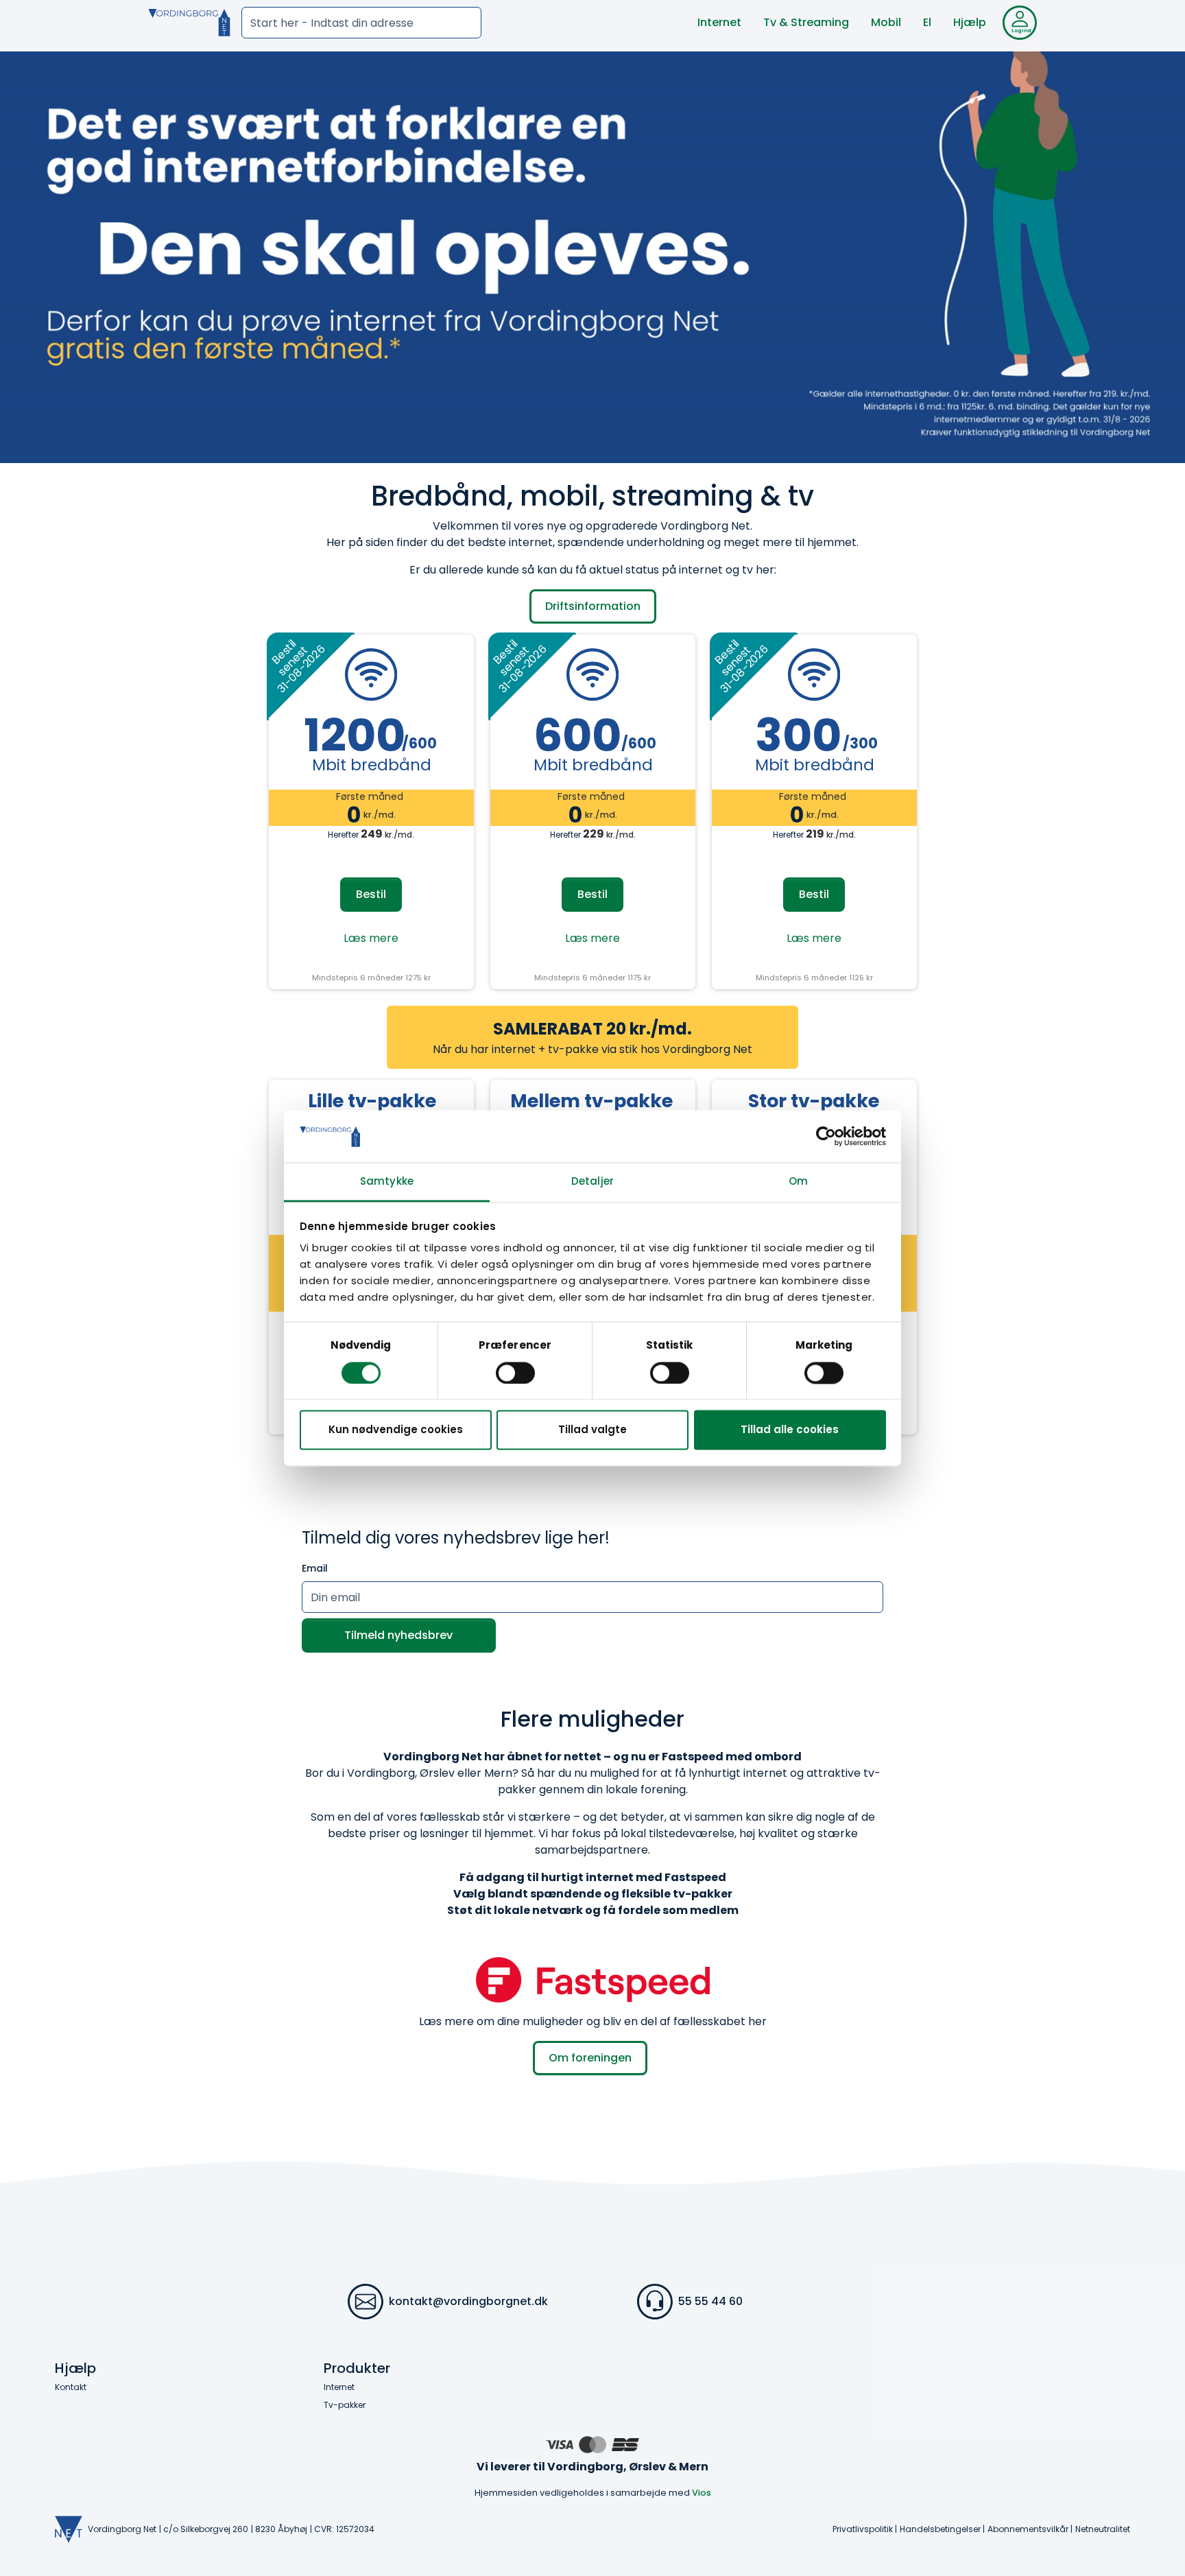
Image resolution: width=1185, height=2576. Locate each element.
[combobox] (361, 23)
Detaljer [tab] (592, 1182)
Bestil (371, 894)
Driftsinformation (593, 606)
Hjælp (970, 22)
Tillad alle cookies (790, 1430)
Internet (719, 22)
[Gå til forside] (189, 23)
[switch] (515, 1373)
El (927, 22)
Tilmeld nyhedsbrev (398, 1635)
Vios (702, 2493)
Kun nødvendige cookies (396, 1430)
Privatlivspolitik (863, 2529)
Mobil (886, 22)
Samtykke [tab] (387, 1182)
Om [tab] (798, 1182)
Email (315, 1568)
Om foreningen (590, 2058)
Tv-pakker (345, 2405)
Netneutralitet (1103, 2529)
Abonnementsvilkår (1028, 2529)
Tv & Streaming (806, 22)
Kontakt (71, 2387)
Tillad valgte (592, 1430)
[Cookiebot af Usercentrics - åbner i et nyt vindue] (826, 1136)
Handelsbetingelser (940, 2529)
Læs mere (371, 938)
